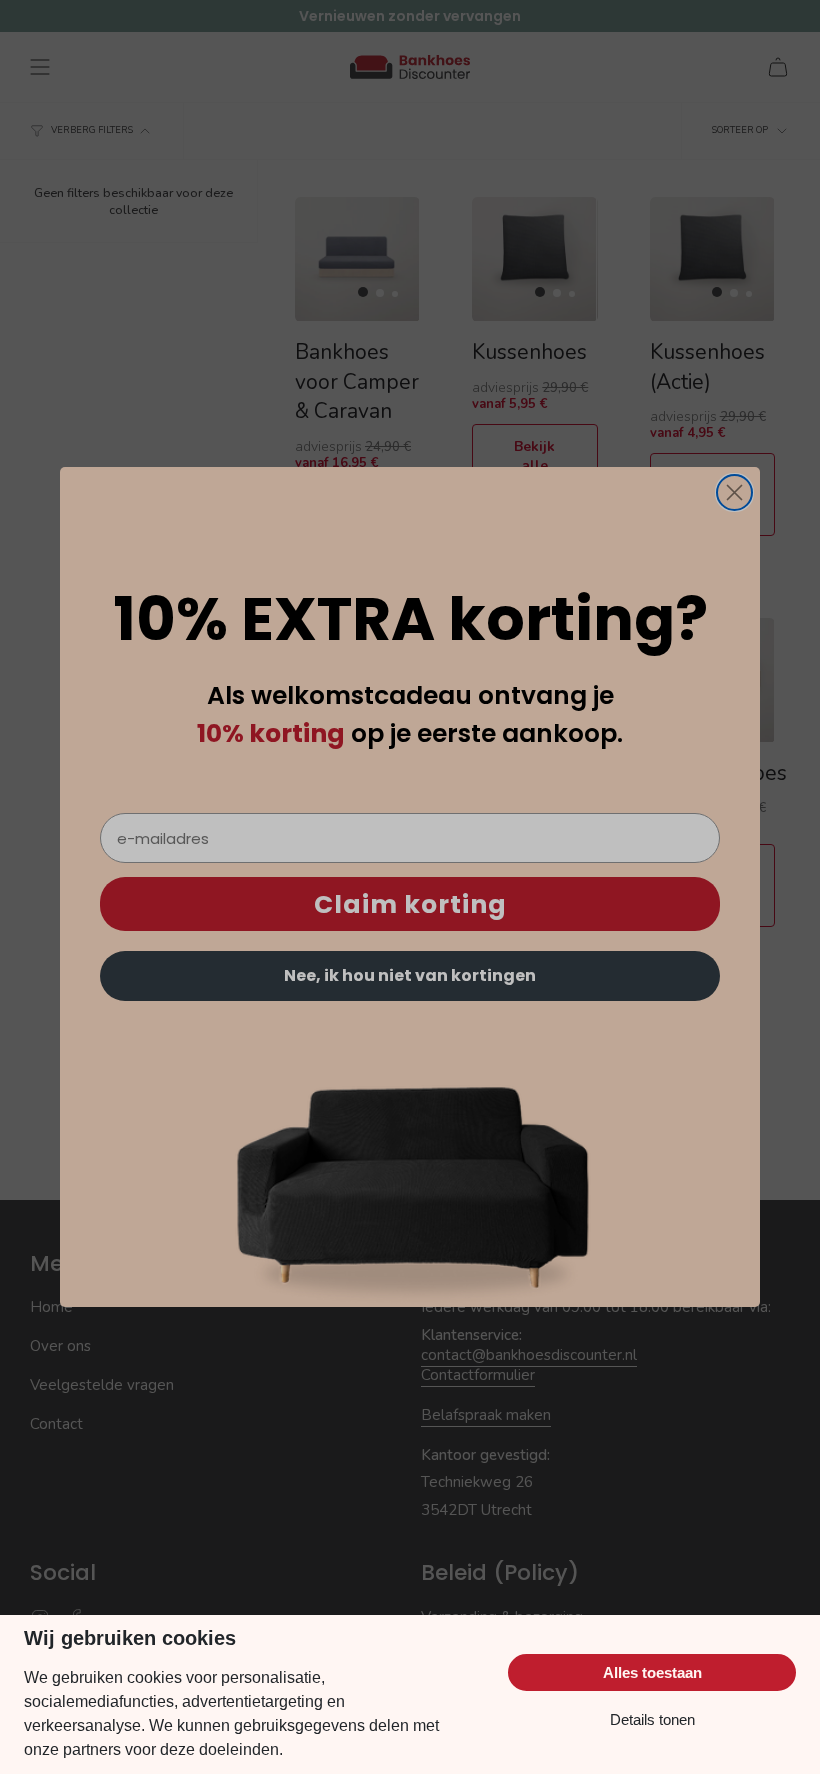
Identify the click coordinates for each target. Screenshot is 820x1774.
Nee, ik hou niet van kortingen (410, 975)
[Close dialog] (734, 492)
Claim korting (410, 904)
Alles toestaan (652, 1672)
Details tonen (652, 1719)
